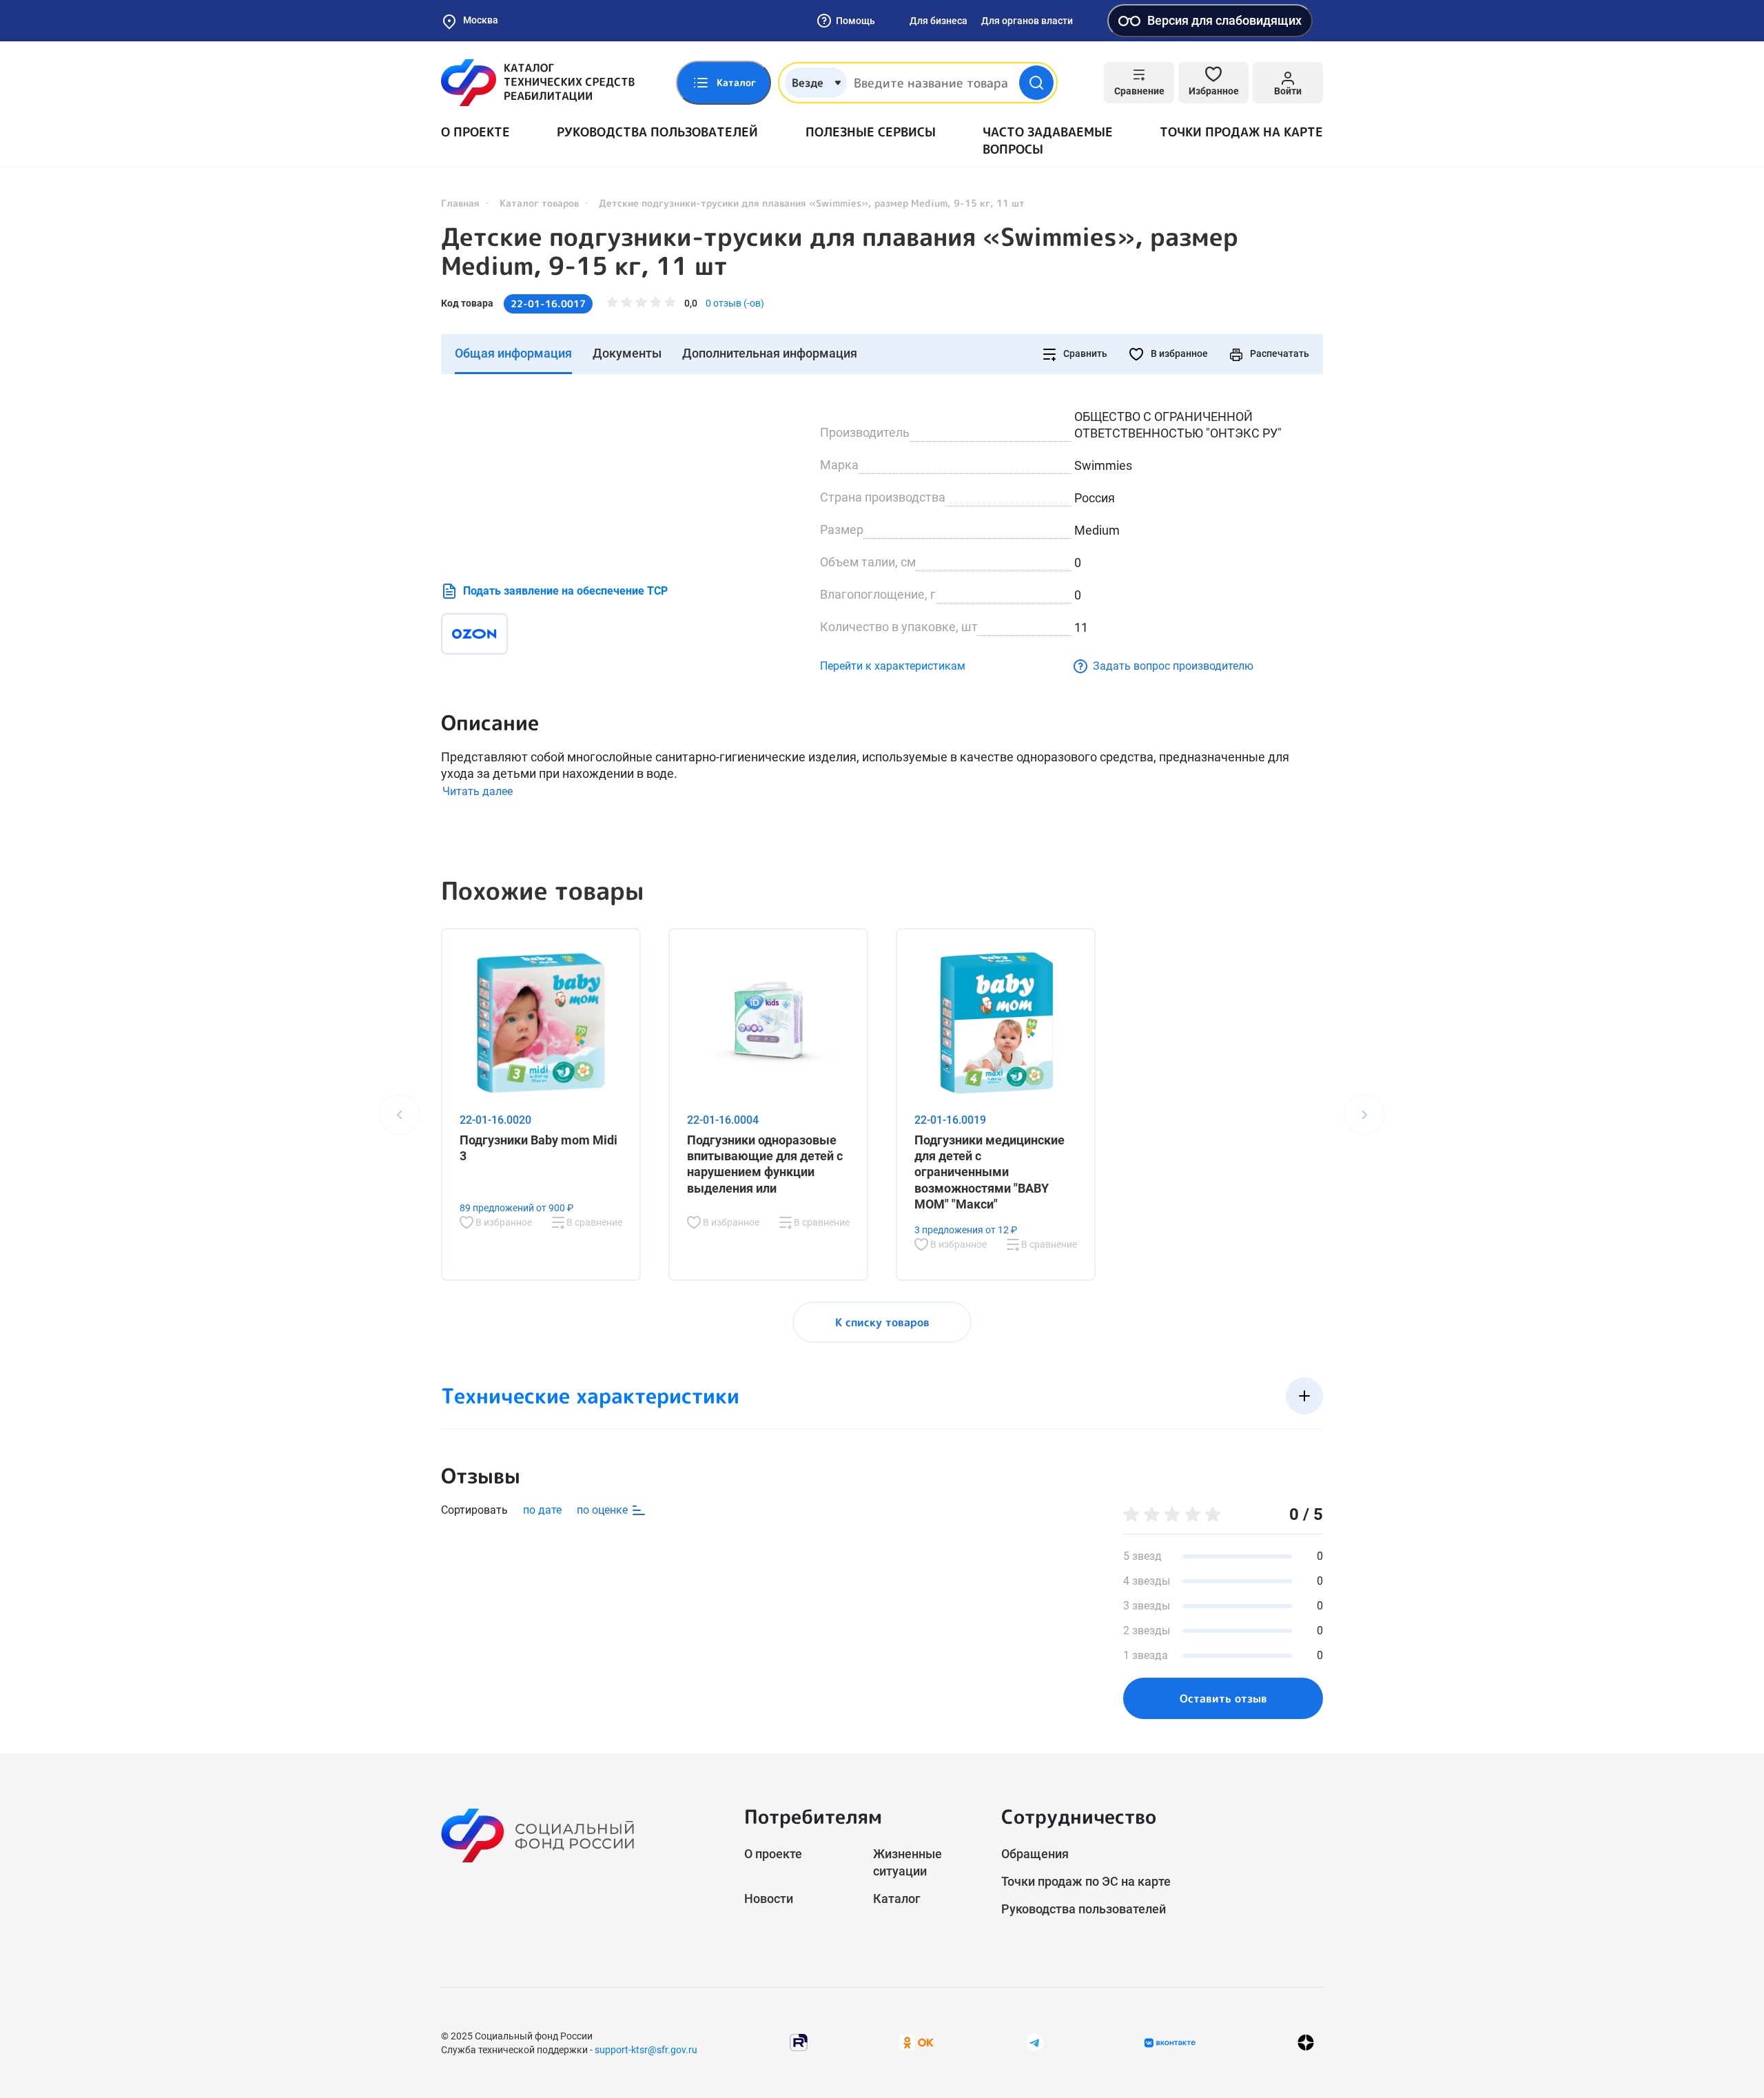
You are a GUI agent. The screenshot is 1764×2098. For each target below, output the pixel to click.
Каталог (897, 1899)
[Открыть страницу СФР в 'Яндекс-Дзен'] (1306, 2043)
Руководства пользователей (657, 132)
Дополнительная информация (770, 353)
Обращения (1035, 1854)
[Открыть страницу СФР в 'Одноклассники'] (916, 2042)
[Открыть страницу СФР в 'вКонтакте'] (1170, 2043)
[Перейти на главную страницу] (538, 83)
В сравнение (593, 1222)
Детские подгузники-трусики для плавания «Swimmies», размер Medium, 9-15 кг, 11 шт (840, 251)
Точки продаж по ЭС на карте (1086, 1881)
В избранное (1178, 353)
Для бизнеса (939, 21)
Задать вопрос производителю (1173, 666)
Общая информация (513, 353)
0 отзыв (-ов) (735, 303)
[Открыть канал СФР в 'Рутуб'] (799, 2042)
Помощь (855, 21)
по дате (542, 1510)
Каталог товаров (539, 203)
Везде (808, 83)
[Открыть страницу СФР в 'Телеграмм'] (1035, 2042)
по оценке (604, 1510)
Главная (460, 203)
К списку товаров (882, 1322)
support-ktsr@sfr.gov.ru (646, 2050)
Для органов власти (1027, 21)
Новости (769, 1899)
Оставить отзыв (1223, 1698)
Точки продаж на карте (1241, 132)
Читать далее (478, 791)
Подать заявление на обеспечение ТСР (565, 591)
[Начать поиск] (1036, 83)
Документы (627, 353)
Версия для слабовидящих (1224, 20)
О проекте (475, 132)
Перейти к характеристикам (893, 666)
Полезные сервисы (871, 132)
